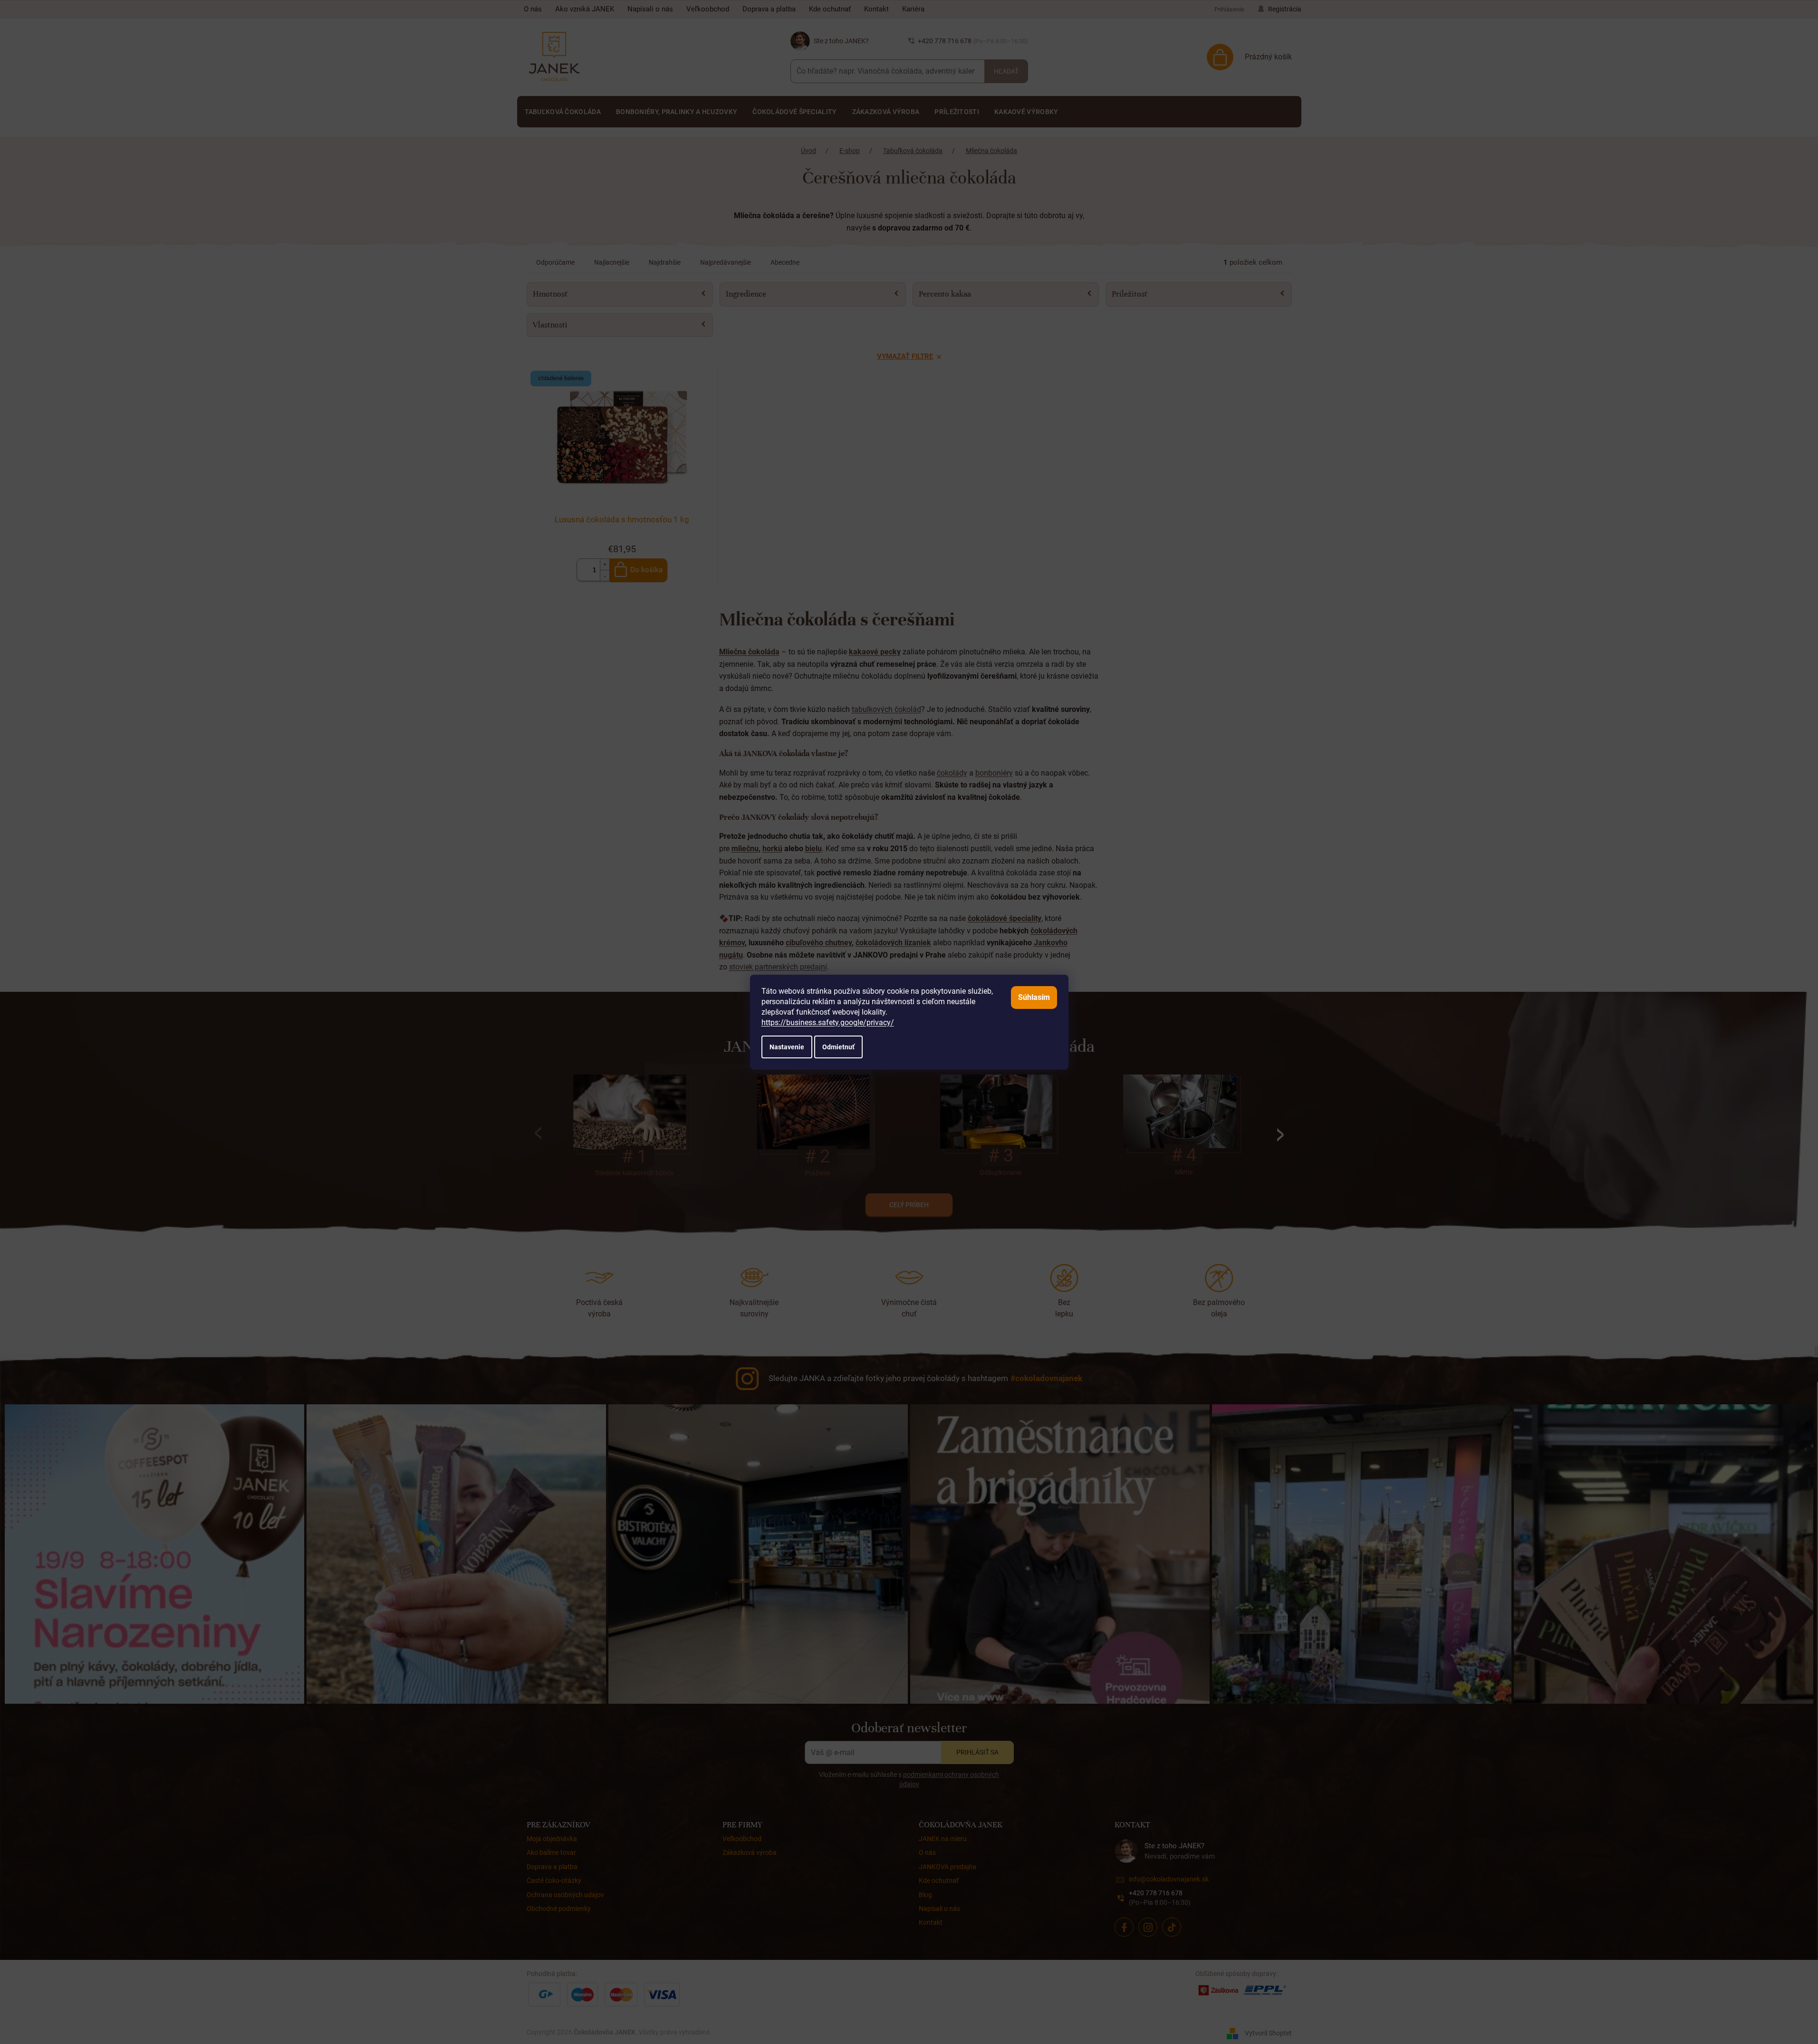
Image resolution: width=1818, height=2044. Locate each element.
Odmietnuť (838, 1047)
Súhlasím (1034, 997)
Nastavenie (787, 1047)
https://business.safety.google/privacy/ (828, 1022)
